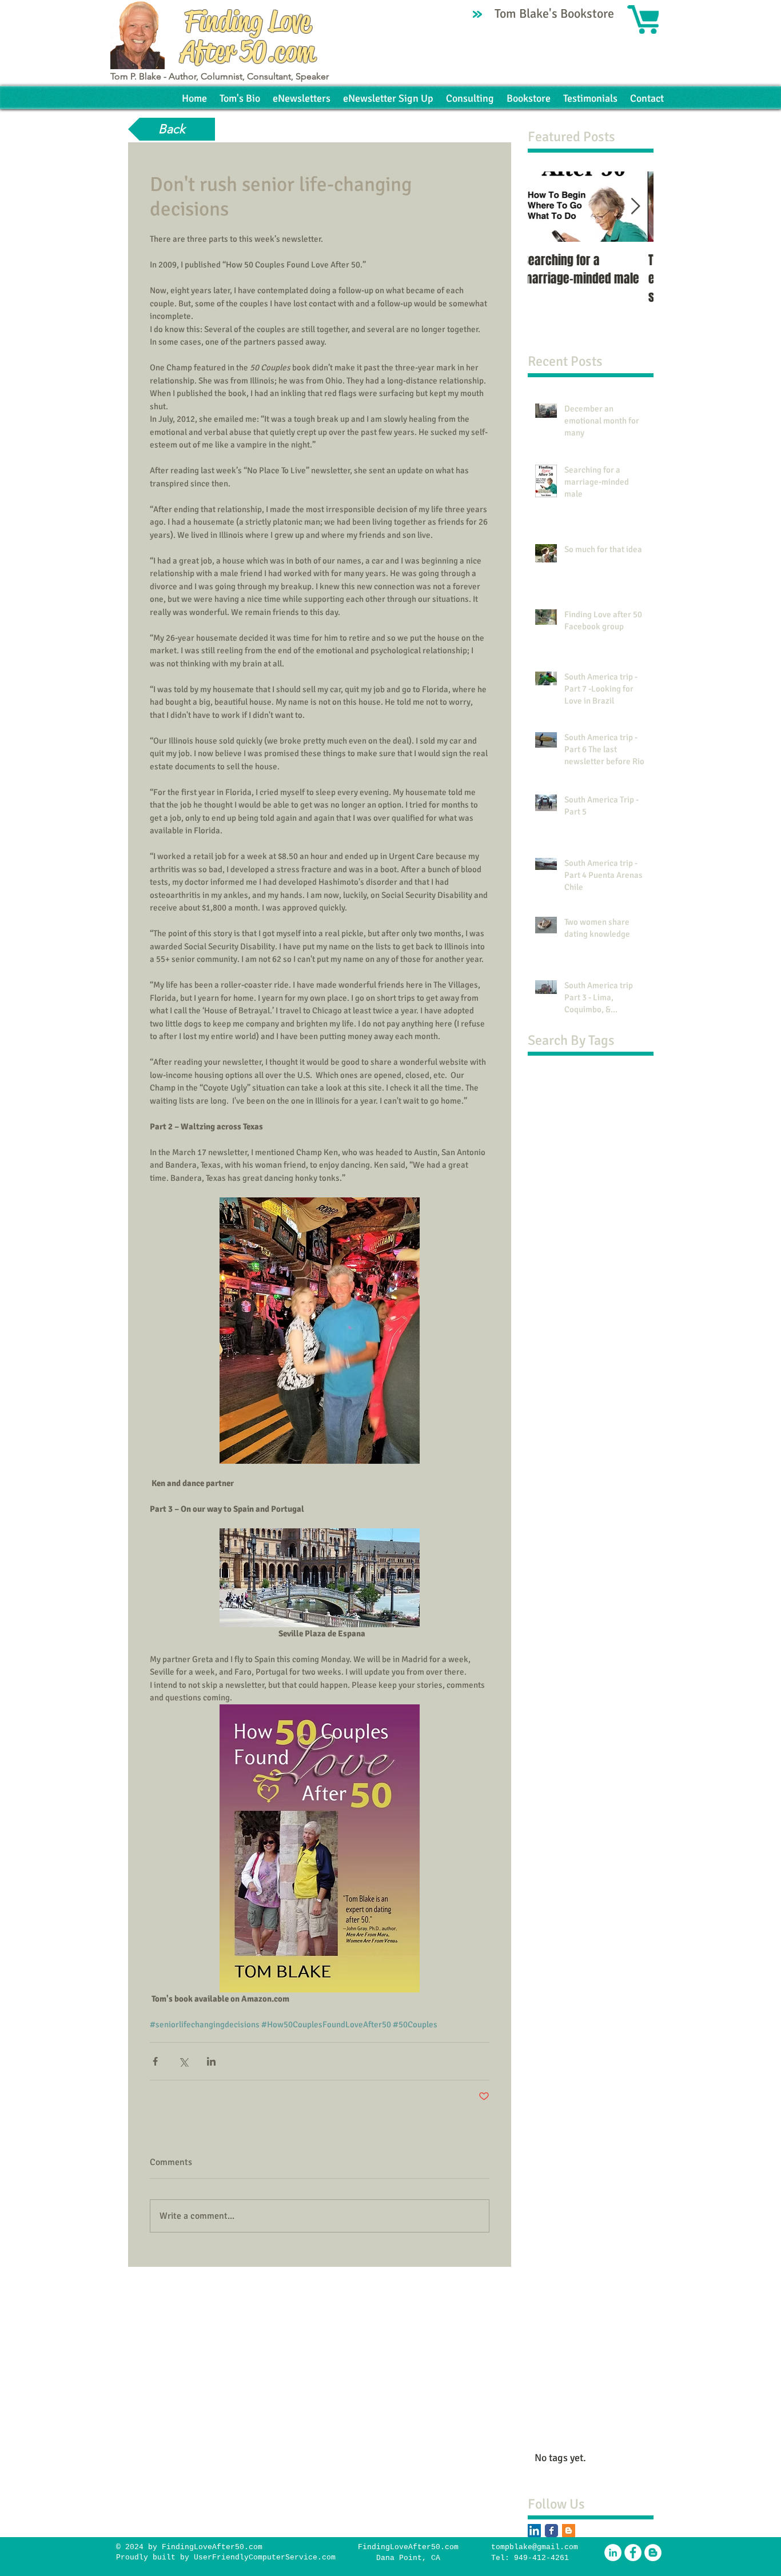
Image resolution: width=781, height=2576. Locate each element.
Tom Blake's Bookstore (556, 13)
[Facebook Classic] (551, 2531)
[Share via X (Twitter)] (183, 2061)
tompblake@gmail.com (535, 2547)
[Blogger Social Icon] (569, 2531)
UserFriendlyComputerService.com (265, 2557)
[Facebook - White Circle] (633, 2553)
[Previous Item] (546, 207)
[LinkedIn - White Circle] (613, 2553)
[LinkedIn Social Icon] (534, 2531)
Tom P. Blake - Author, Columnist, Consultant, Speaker (220, 76)
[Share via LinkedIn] (211, 2061)
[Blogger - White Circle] (653, 2553)
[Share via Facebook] (155, 2061)
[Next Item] (635, 207)
